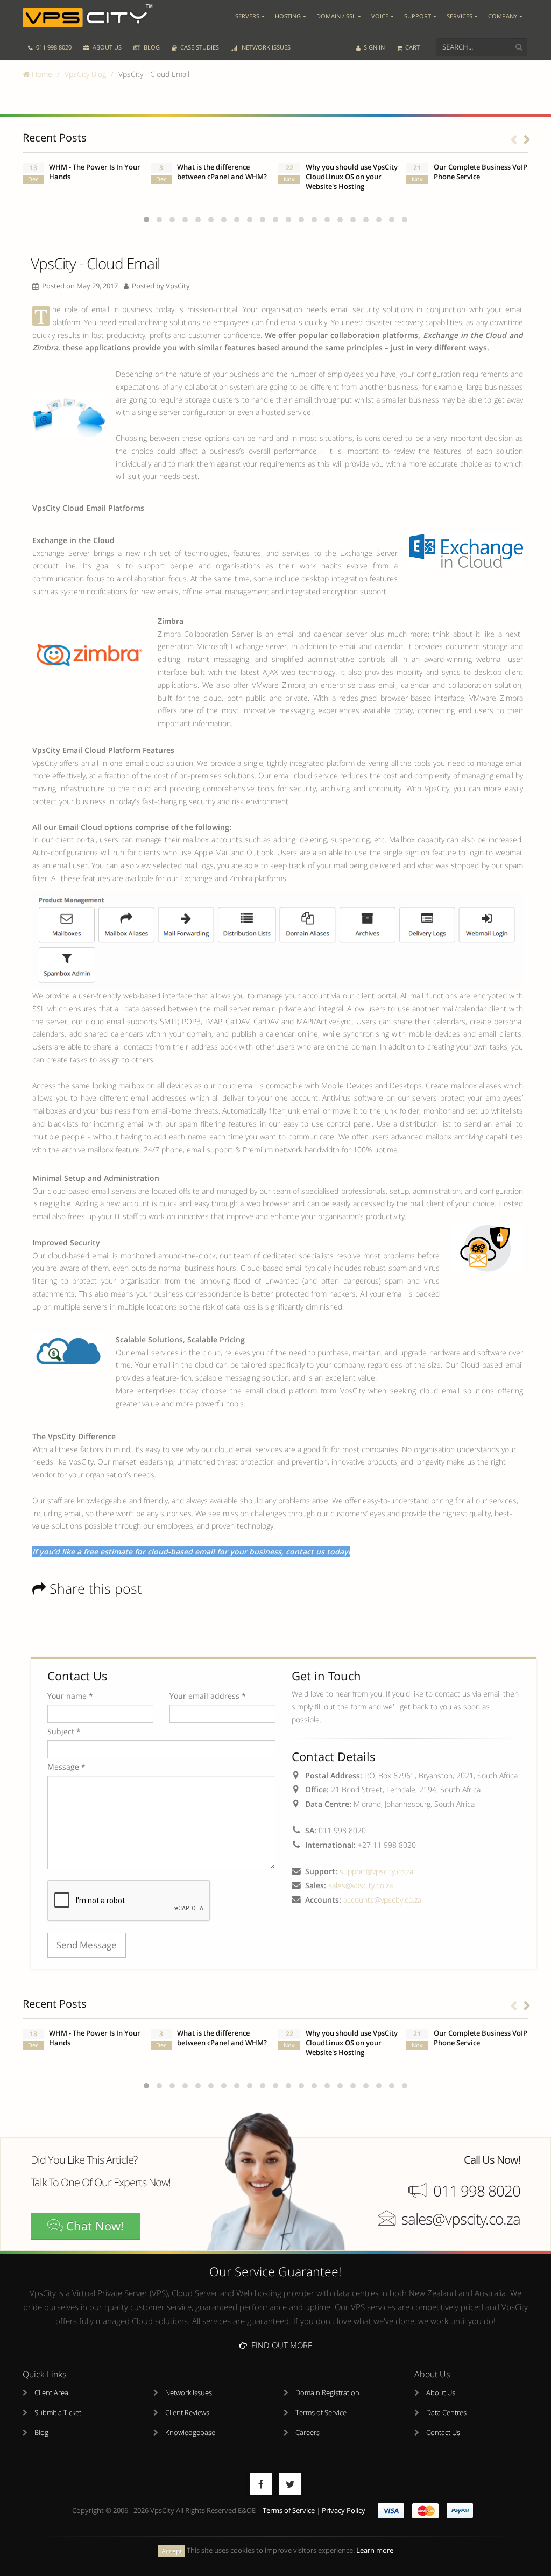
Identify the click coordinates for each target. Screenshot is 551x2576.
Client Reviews (187, 2413)
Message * (66, 1767)
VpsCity (178, 286)
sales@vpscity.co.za (361, 1885)
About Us (441, 2393)
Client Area (51, 2393)
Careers (308, 2433)
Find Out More (280, 2345)
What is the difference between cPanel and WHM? (222, 172)
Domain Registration (327, 2393)
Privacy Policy (344, 2511)
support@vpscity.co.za (376, 1871)
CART (412, 47)
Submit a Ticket (58, 2413)
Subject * (64, 1731)
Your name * (70, 1696)
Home (41, 74)
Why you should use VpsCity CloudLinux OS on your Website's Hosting (352, 177)
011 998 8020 (53, 47)
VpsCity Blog (85, 74)
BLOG (151, 47)
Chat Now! (93, 2226)
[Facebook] (261, 2484)
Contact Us (443, 2433)
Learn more (375, 2550)
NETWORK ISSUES (264, 47)
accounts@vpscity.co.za (382, 1900)
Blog (41, 2433)
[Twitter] (290, 2484)
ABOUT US (106, 47)
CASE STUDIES (199, 47)
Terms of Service (321, 2413)
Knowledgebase (190, 2433)
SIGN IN (373, 47)
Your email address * (208, 1696)
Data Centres (446, 2413)
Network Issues (189, 2393)
